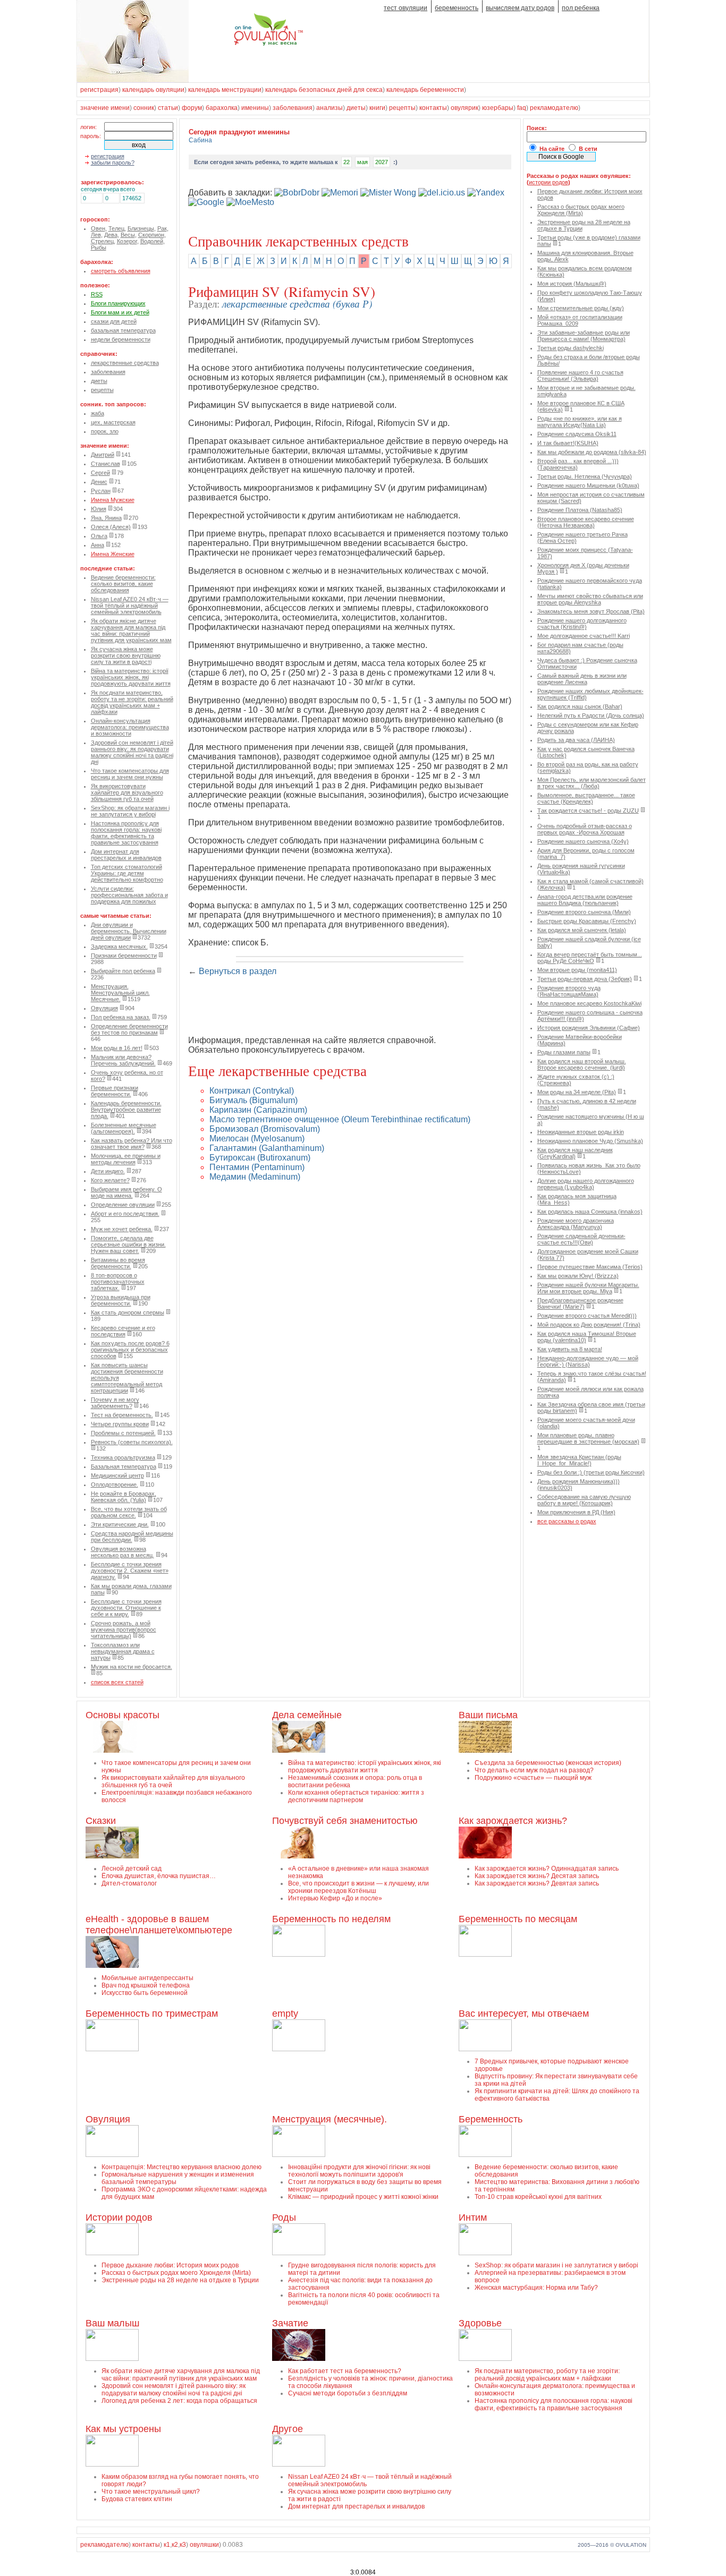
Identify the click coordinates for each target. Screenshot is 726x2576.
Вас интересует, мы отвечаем (524, 2014)
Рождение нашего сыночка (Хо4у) (583, 841)
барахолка (222, 108)
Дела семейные (307, 1715)
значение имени (105, 108)
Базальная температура (124, 1466)
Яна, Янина (106, 518)
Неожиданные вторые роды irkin (581, 1132)
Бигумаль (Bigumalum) (254, 1100)
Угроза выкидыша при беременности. (121, 1300)
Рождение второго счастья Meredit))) (587, 1316)
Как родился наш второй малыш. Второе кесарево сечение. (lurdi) (582, 1064)
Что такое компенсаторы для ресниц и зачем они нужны (130, 774)
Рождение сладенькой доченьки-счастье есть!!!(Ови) (581, 1239)
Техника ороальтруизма (123, 1457)
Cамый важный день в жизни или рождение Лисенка (582, 679)
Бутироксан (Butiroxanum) (260, 1158)
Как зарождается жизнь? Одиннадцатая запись (547, 1869)
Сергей (100, 473)
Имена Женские (113, 554)
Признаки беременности (124, 956)
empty (285, 2014)
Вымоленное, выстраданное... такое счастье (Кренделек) (586, 798)
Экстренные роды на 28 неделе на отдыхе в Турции (180, 2280)
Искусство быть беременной (145, 1993)
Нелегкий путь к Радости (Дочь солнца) (591, 715)
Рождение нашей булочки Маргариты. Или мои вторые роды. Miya (588, 1288)
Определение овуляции (123, 1205)
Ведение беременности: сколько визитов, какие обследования (123, 584)
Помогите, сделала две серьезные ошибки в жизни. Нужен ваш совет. (128, 1244)
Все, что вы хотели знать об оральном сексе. (129, 1512)
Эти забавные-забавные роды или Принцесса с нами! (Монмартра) (584, 336)
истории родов (548, 182)
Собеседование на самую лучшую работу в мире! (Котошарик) (584, 1500)
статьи (168, 108)
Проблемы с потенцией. (123, 1433)
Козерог (127, 241)
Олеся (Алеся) (111, 527)
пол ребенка (581, 8)
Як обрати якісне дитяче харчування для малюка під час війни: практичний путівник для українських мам (131, 630)
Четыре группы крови (120, 1424)
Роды (284, 2217)
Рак (162, 228)
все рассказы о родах (567, 1521)
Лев (96, 235)
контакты (433, 108)
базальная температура (123, 330)
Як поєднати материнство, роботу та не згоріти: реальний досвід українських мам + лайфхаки (132, 702)
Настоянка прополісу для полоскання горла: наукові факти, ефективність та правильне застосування (126, 833)
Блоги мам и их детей (120, 312)
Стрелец (102, 241)
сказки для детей (114, 321)
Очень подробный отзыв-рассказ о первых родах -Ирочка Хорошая (585, 829)
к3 (183, 2545)
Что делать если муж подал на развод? (534, 1770)
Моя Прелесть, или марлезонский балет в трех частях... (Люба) (592, 783)
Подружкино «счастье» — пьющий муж (533, 1778)
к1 (167, 2545)
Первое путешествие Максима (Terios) (590, 1267)
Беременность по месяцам (518, 1919)
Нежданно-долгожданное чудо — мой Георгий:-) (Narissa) (588, 1361)
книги (377, 108)
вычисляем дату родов (520, 8)
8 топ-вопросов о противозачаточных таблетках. (118, 1282)
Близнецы (141, 228)
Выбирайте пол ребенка (123, 971)
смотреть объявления (121, 271)
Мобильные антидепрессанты (147, 1978)
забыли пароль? (113, 163)
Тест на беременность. (122, 1415)
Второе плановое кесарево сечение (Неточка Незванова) (586, 522)
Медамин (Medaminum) (255, 1177)
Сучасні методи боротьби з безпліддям (348, 2393)
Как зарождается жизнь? (513, 1821)
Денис (99, 482)
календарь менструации (225, 90)
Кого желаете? (110, 1180)
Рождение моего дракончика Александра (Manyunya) (576, 1224)
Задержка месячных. (119, 946)
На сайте (552, 149)
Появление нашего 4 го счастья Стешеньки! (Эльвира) (580, 376)
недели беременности (121, 339)
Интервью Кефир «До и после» (335, 1898)
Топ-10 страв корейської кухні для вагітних (538, 2197)
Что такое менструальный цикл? (151, 2492)
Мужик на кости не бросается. (132, 1667)
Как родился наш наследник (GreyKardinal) (575, 1153)
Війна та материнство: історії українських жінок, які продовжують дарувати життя (131, 677)
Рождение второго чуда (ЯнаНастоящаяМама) (569, 991)
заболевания (293, 108)
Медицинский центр (117, 1475)
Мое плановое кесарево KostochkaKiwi (589, 1003)
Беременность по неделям (331, 1919)
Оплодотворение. (115, 1485)
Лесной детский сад (132, 1869)
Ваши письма (488, 1715)
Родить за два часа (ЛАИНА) (576, 740)
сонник (144, 108)
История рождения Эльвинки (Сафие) (589, 1028)
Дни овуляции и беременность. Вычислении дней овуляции (129, 931)
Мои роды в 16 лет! (117, 1048)
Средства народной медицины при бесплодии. (132, 1537)
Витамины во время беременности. (118, 1263)
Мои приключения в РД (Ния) (576, 1512)
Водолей (152, 241)
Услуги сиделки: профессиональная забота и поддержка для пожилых (129, 895)
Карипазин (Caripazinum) (258, 1110)
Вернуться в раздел (238, 971)
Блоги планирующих (118, 303)
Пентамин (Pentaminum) (257, 1167)
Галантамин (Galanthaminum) (267, 1148)
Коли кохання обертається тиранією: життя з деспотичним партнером (356, 1796)
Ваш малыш (112, 2323)
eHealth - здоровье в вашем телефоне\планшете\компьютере (159, 1925)
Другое (288, 2429)
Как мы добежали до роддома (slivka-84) (592, 452)
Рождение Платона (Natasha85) (580, 510)
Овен (98, 228)
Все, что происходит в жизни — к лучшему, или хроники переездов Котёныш (358, 1887)
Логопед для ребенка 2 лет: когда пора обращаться (179, 2401)
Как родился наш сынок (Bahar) (580, 706)
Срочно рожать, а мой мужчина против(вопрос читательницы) (124, 1630)
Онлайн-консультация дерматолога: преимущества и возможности (130, 727)
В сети (588, 149)
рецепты (402, 108)
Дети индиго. (108, 1171)
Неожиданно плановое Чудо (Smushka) (590, 1141)
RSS (97, 294)
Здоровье (480, 2323)
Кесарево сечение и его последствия (123, 1331)
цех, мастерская (113, 422)
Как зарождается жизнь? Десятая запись (537, 1876)
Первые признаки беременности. (115, 1091)
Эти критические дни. (120, 1524)
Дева (111, 235)
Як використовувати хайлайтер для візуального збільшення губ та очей (127, 792)
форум (192, 108)
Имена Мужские (113, 500)
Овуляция (104, 1008)
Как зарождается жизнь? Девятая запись (537, 1883)
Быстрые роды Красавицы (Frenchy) (587, 921)
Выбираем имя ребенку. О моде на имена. (126, 1192)
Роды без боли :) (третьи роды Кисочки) (591, 1472)
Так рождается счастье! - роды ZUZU (588, 811)
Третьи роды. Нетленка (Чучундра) (585, 476)
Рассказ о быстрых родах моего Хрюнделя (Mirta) (581, 210)
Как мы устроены (123, 2429)
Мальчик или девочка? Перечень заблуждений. (123, 1060)
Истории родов (119, 2217)
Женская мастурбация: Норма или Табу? (536, 2288)
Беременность (491, 2119)
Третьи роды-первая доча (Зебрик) (585, 979)
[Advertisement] (313, 1011)
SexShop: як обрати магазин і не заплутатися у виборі (130, 811)
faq (522, 108)
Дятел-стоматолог (129, 1883)
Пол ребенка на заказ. (121, 1017)
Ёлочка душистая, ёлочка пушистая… (159, 1876)
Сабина (200, 140)
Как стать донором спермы (128, 1312)
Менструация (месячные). (330, 2119)
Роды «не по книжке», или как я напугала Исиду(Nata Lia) (580, 422)
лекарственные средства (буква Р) (297, 303)
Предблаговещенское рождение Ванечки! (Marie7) (580, 1303)
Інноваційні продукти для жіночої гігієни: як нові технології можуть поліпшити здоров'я (359, 2171)
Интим (473, 2217)
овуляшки (204, 2545)
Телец (116, 228)
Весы (128, 235)
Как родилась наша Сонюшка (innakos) (590, 1212)
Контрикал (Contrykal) (252, 1091)
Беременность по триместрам (152, 2014)
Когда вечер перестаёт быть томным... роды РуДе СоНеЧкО (590, 958)
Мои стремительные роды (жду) (581, 308)
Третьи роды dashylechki (571, 348)
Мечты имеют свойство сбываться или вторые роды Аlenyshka (590, 599)
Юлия (99, 509)
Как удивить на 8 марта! (570, 1349)
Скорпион (151, 235)
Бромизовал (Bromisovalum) (265, 1129)
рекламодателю (554, 108)
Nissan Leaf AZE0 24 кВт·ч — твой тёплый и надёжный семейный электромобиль (130, 605)
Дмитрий (103, 455)
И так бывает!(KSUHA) (568, 443)
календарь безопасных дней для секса (324, 90)
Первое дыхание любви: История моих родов (170, 2265)
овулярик (465, 108)
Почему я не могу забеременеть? (115, 1403)
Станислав (105, 464)
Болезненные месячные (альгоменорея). (124, 1128)
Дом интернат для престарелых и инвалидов (126, 855)
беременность (457, 8)
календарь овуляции (153, 90)
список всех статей (117, 1682)
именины (255, 108)
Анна (98, 545)
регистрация (99, 90)
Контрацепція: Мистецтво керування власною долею (181, 2167)
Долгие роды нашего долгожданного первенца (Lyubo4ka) (586, 1184)
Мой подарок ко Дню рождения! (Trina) (589, 1325)
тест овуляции (406, 8)
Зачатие (290, 2323)
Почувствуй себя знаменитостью (345, 1821)
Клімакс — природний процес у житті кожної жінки (363, 2197)
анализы (330, 108)
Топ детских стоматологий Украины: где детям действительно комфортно (127, 873)
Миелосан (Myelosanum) (257, 1138)
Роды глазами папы (564, 1052)
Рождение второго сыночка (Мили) (584, 912)
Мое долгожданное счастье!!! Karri (584, 636)
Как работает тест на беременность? (345, 2371)
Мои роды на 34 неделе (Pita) (577, 1092)
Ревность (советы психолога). (132, 1442)
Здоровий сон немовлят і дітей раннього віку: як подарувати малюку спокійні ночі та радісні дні (132, 752)
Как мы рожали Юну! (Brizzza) (578, 1276)
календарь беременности (425, 90)
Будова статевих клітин (137, 2499)
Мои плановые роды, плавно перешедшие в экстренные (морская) (588, 1438)
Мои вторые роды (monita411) (577, 970)
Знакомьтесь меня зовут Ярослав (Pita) (591, 611)
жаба (98, 413)
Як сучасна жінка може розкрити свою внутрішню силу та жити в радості (126, 655)
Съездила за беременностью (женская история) (548, 1763)
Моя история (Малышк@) (572, 284)
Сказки (101, 1821)
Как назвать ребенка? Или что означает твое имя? (132, 1144)
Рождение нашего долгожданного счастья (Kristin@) (582, 624)
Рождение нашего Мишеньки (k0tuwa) (588, 485)
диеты (356, 108)
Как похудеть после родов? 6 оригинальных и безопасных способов (130, 1350)
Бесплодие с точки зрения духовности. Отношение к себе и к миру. (126, 1608)
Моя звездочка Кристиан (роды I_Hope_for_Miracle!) (579, 1460)
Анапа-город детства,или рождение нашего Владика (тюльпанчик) (585, 900)
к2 (175, 2545)
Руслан (101, 491)
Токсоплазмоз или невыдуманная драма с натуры (123, 1651)
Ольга (99, 536)
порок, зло (105, 431)
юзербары (498, 108)
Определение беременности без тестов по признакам (129, 1029)
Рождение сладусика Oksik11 (577, 434)
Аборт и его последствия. (125, 1214)
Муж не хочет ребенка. (122, 1229)
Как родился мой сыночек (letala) (582, 930)
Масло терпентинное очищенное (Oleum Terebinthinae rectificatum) (340, 1119)
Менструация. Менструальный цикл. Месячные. (120, 993)
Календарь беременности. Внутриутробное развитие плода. (126, 1110)
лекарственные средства (125, 363)
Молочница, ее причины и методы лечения (126, 1159)
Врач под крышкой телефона (146, 1985)
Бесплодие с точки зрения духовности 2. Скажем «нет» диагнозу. (130, 1571)
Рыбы (99, 248)
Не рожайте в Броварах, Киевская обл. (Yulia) (124, 1497)
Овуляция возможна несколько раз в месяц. (123, 1552)
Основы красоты (123, 1715)
